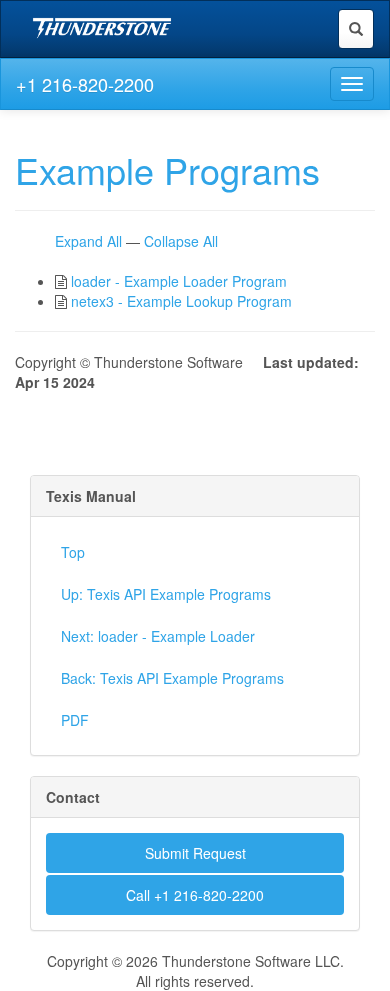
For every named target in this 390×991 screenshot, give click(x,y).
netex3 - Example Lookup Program (181, 301)
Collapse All (181, 241)
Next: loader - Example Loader (158, 636)
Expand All (88, 241)
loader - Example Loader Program (179, 281)
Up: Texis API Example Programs (166, 594)
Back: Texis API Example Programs (172, 678)
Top (73, 552)
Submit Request (195, 853)
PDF (75, 720)
